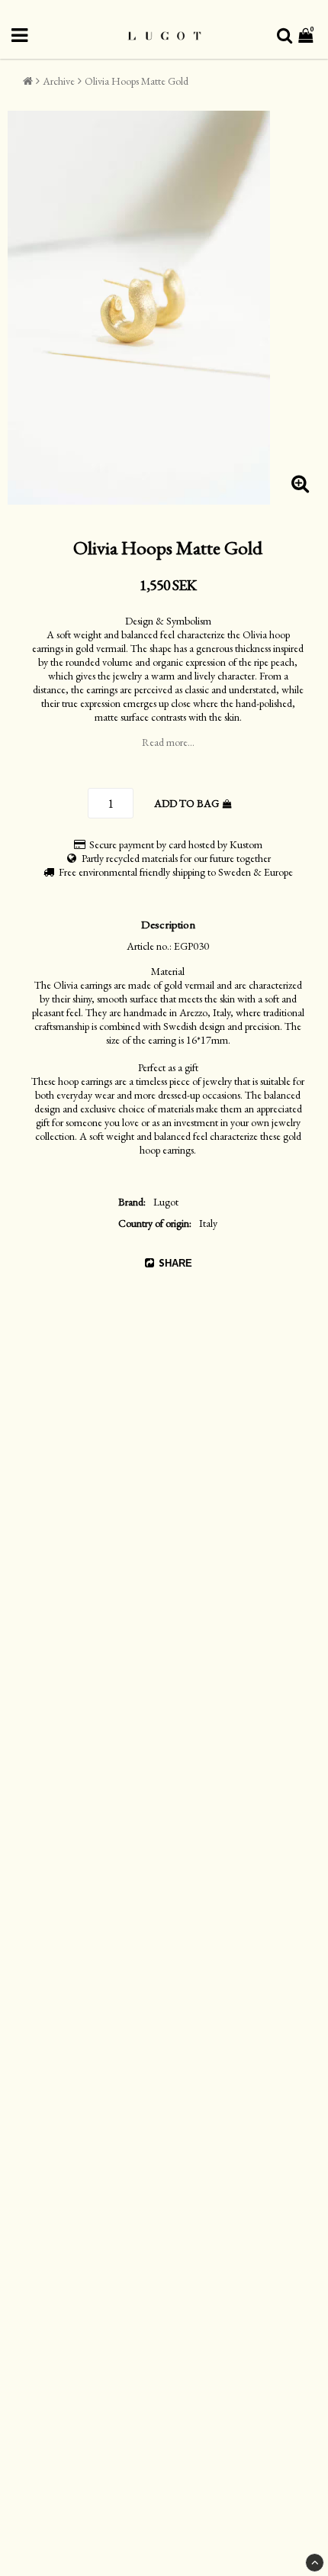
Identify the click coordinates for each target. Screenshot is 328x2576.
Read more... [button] (168, 742)
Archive (59, 81)
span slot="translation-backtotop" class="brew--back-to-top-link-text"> (315, 2563)
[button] (307, 36)
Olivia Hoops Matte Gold (137, 81)
